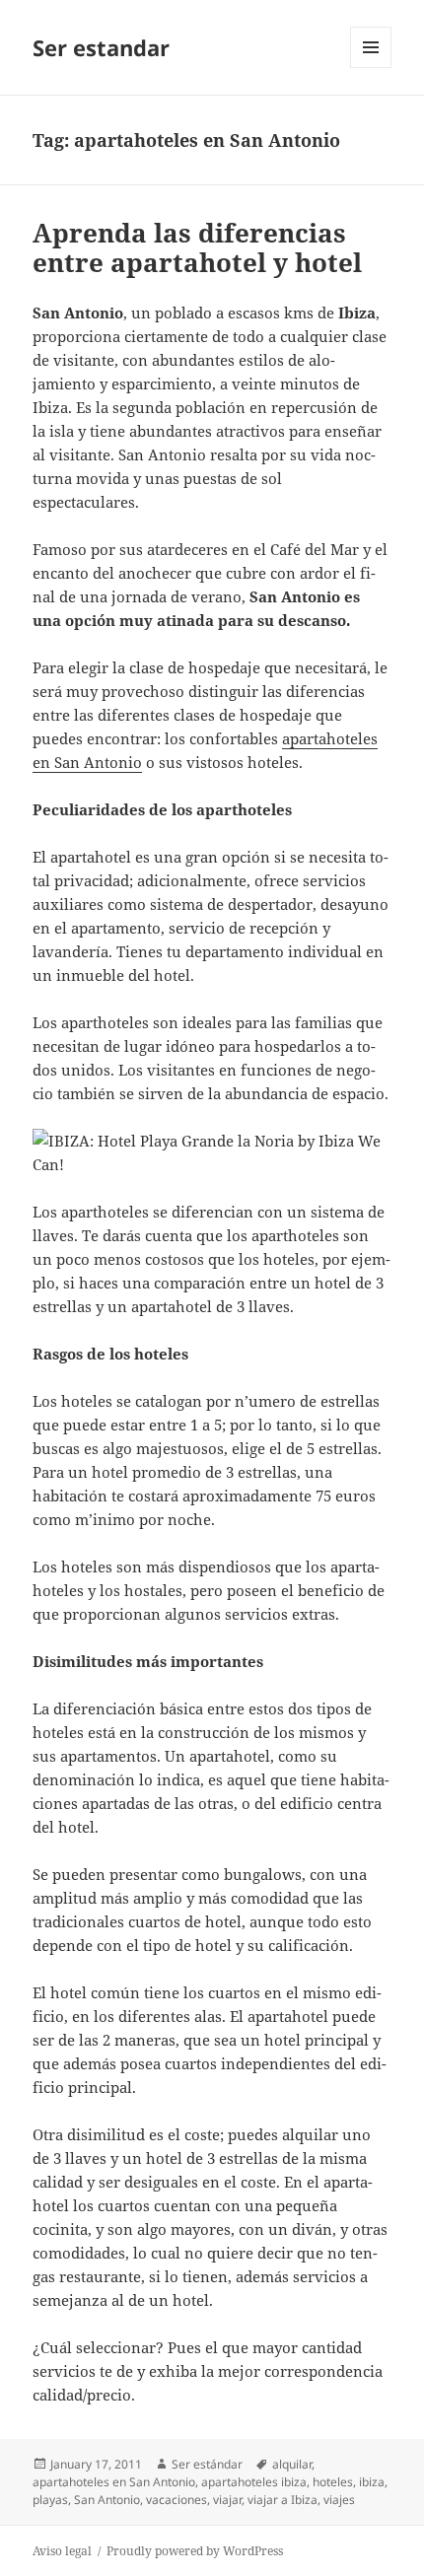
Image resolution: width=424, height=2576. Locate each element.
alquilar (292, 2464)
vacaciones (177, 2500)
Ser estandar (101, 47)
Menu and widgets (371, 68)
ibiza (372, 2482)
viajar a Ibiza (283, 2500)
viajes (339, 2500)
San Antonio (107, 2500)
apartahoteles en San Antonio (114, 2482)
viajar (227, 2500)
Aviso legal (62, 2551)
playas (50, 2500)
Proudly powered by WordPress (195, 2551)
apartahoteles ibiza (254, 2482)
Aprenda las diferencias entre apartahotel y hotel (197, 247)
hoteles (333, 2482)
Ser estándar (207, 2464)
